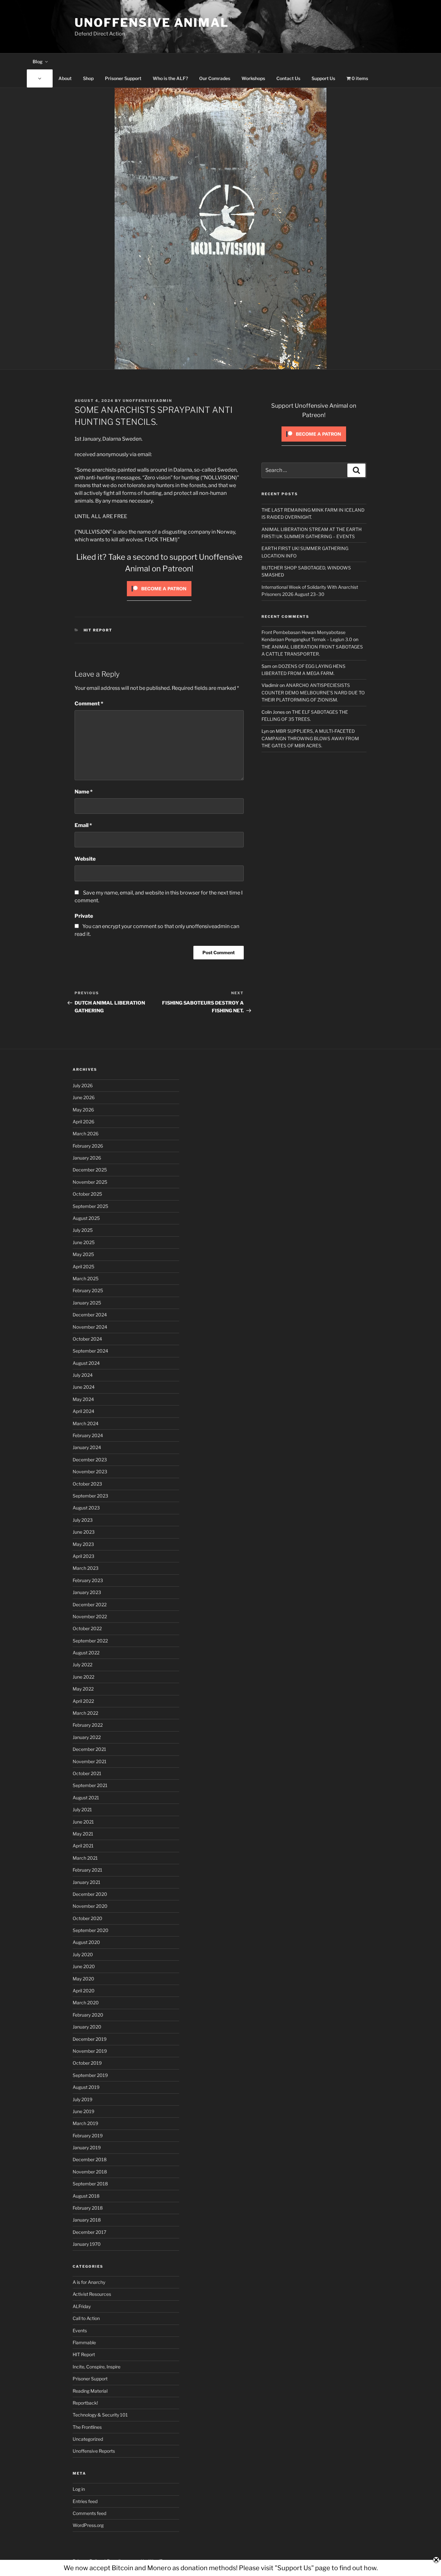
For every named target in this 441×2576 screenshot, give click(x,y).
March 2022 (85, 1713)
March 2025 (86, 1278)
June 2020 (84, 1966)
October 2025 (87, 1194)
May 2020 (83, 1979)
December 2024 (90, 1315)
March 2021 (85, 1858)
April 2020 (84, 1991)
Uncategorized (88, 2439)
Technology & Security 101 (100, 2415)
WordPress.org (88, 2525)
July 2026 (83, 1085)
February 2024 (88, 1435)
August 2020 (86, 1942)
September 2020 (91, 1930)
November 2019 (90, 2051)
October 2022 (87, 1628)
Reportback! (85, 2403)
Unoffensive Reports (94, 2451)
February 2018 (88, 2208)
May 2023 (83, 1544)
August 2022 (86, 1653)
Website (85, 859)
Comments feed (89, 2513)
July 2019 (82, 2099)
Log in (79, 2489)
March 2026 (86, 1134)
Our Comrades (215, 78)
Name (84, 792)
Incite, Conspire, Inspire (97, 2367)
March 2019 (85, 2123)
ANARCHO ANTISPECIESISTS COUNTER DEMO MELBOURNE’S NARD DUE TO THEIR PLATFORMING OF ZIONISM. (313, 692)
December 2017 (89, 2232)
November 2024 (90, 1327)
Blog (38, 61)
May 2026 (83, 1110)
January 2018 (87, 2220)
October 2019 (87, 2063)
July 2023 (83, 1520)
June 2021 (83, 1822)
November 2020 (90, 1906)
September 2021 (90, 1785)
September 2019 (90, 2075)
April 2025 (83, 1267)
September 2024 (90, 1351)
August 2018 (86, 2196)
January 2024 (87, 1447)
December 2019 (90, 2039)
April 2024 (83, 1411)
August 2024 (86, 1363)
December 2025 (90, 1170)
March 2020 (86, 2003)
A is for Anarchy (89, 2282)
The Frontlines (87, 2427)
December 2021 (89, 1749)
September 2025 (90, 1206)
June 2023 (84, 1532)
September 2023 (90, 1496)
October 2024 (87, 1339)
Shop (88, 78)
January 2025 (87, 1303)
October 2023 (87, 1484)
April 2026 (83, 1122)
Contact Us (288, 78)
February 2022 (88, 1725)
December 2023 (90, 1460)
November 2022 (90, 1616)
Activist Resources (92, 2294)
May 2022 (83, 1689)
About (65, 78)
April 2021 (83, 1846)
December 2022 (90, 1605)
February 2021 (87, 1870)
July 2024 (83, 1375)
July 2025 (83, 1230)
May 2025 (83, 1254)
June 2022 (83, 1677)
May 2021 (83, 1834)
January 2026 (87, 1158)
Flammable (84, 2342)
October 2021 (87, 1773)
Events (80, 2331)
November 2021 (90, 1761)
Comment (89, 704)
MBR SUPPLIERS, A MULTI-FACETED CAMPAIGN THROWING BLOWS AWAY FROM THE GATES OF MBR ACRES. (310, 738)
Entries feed (85, 2501)
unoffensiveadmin (147, 401)
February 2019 (88, 2136)
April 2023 (83, 1556)
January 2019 (87, 2147)
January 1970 (87, 2244)
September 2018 (90, 2184)
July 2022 (82, 1665)
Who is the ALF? (170, 78)
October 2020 (87, 1918)
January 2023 (87, 1592)
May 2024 (83, 1399)
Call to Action (86, 2318)
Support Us (323, 78)
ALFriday (82, 2306)
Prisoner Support (123, 78)
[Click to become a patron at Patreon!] (159, 598)
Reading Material (90, 2391)
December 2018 (90, 2159)
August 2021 (86, 1798)
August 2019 (86, 2087)
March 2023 (86, 1568)
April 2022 (83, 1701)
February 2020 (88, 2015)
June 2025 (84, 1242)
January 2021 (87, 1882)
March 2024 (86, 1423)
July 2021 (82, 1809)
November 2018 (90, 2172)
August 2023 (86, 1508)
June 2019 (83, 2111)
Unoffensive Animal (152, 23)
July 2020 (83, 1954)
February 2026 (88, 1146)
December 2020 (90, 1894)
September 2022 (90, 1641)
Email (83, 825)
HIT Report (98, 630)
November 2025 (90, 1182)
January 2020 (87, 2027)
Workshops (253, 78)
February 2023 (88, 1580)
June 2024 (84, 1387)
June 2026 (84, 1097)
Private (84, 916)
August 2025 (86, 1218)
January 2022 (87, 1737)
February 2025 (88, 1290)
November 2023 (90, 1472)
